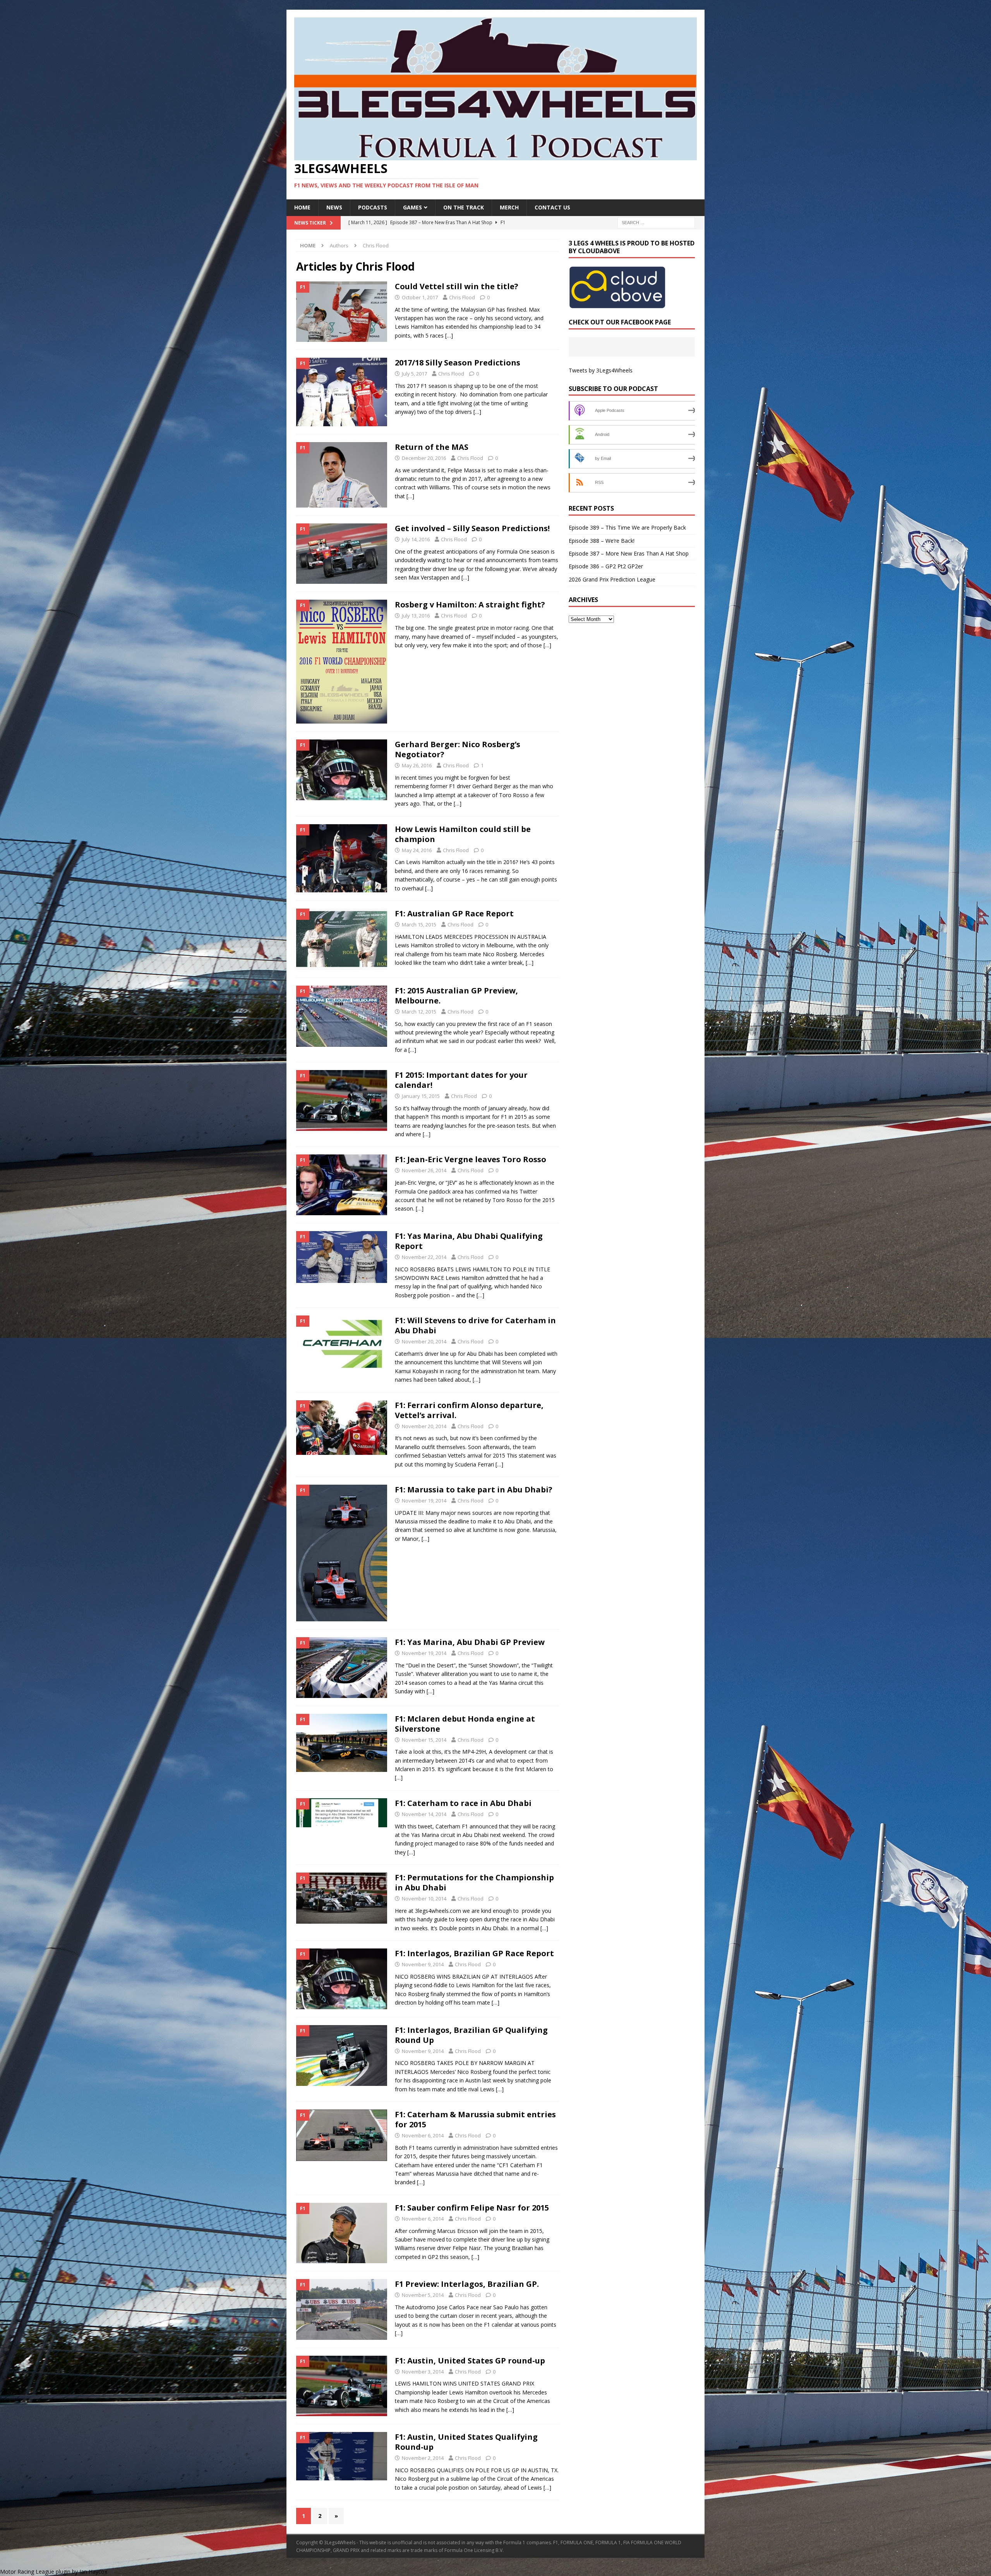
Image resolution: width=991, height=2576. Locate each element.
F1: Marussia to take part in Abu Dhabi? (474, 1490)
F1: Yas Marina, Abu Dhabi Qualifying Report (469, 1241)
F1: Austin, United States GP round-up (470, 2361)
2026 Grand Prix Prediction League (612, 579)
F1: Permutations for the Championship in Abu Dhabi (474, 1882)
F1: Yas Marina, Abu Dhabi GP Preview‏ (470, 1642)
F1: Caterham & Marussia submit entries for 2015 (475, 2119)
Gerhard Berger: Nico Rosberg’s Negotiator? (458, 749)
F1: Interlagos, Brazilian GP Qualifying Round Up (471, 2035)
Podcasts (373, 207)
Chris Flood (462, 297)
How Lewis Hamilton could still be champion (463, 834)
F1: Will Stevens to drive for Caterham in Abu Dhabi (475, 1325)
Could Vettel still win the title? (457, 286)
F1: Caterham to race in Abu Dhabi (463, 1803)
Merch (509, 207)
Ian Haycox (93, 2572)
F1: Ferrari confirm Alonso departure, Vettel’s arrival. (469, 1410)
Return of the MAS (432, 447)
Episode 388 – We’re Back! (602, 541)
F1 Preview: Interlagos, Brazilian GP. (467, 2284)
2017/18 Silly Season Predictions (458, 363)
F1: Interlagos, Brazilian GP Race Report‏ (474, 1953)
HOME (302, 207)
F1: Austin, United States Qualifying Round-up (466, 2442)
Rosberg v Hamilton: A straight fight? (470, 605)
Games (412, 207)
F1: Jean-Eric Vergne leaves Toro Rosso (471, 1159)
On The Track (464, 207)
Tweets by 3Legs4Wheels (601, 370)
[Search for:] (656, 222)
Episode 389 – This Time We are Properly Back (627, 527)
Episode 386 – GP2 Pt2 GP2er (606, 566)
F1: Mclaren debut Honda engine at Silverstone (465, 1724)
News (334, 207)
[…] (449, 335)
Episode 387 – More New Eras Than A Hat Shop (629, 553)
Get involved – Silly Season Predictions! (472, 528)
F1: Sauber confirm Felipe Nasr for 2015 (472, 2208)
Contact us (552, 207)
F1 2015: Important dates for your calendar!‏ (461, 1080)
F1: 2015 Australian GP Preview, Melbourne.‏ (456, 996)
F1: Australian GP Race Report (454, 913)
